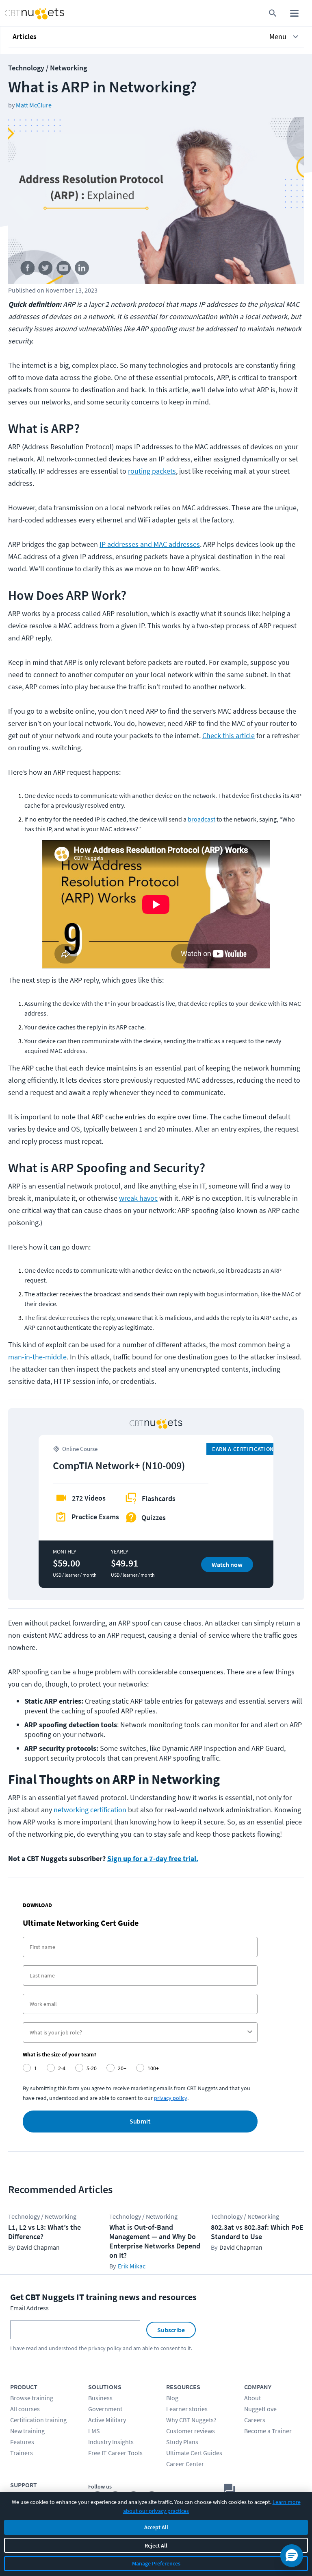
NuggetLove (260, 2409)
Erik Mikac (132, 2266)
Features (22, 2442)
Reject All (156, 2545)
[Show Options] (250, 2032)
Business (100, 2398)
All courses (25, 2409)
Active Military (107, 2420)
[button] (156, 37)
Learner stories (187, 2409)
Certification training (38, 2420)
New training (27, 2431)
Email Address (29, 2308)
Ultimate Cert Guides (194, 2453)
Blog (172, 2398)
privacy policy (171, 2098)
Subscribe (171, 2330)
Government (105, 2409)
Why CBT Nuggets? (191, 2420)
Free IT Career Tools (115, 2453)
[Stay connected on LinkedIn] (82, 270)
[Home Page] (25, 13)
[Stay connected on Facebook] (27, 270)
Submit (140, 2122)
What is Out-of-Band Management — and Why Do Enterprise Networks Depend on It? (155, 2241)
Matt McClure (34, 105)
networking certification (90, 1810)
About (252, 2398)
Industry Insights (111, 2442)
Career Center (185, 2464)
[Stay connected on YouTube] (64, 270)
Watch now (227, 1564)
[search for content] (273, 13)
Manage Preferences (156, 2563)
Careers (255, 2420)
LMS (94, 2431)
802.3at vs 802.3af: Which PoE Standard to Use (257, 2232)
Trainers (22, 2453)
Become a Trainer (268, 2431)
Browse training (32, 2398)
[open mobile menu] (294, 13)
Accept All (156, 2527)
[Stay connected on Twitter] (46, 270)
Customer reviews (191, 2431)
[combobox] (138, 2032)
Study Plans (182, 2442)
